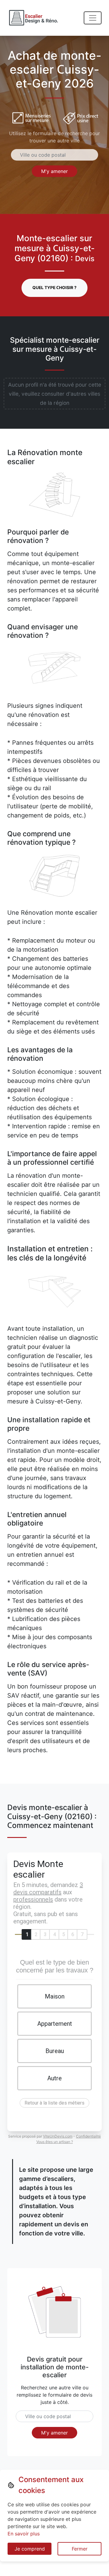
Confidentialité (88, 2136)
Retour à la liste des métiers (54, 2103)
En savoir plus (24, 2534)
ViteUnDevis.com (58, 2136)
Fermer (80, 2549)
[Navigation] (93, 18)
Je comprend (30, 2549)
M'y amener (54, 171)
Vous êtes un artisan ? (55, 2142)
